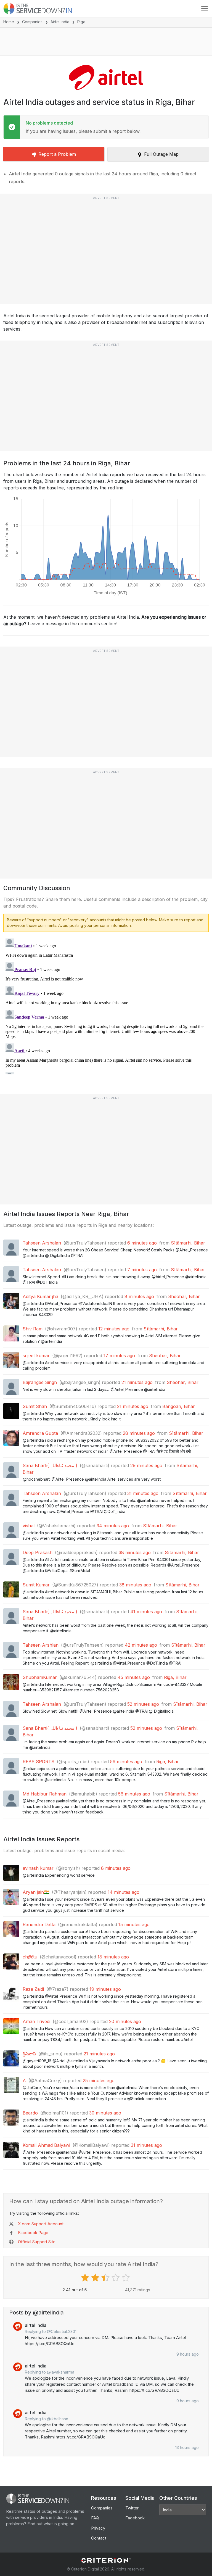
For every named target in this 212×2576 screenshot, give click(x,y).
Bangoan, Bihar (179, 1406)
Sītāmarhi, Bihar (188, 1243)
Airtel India (60, 22)
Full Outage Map (161, 154)
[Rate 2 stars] (96, 2278)
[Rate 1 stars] (86, 2278)
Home (9, 22)
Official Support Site (37, 2242)
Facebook (135, 2518)
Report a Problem (57, 154)
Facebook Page (33, 2233)
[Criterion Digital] (106, 2560)
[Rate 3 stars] (106, 2278)
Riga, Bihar (175, 1677)
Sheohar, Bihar (184, 1296)
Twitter (132, 2508)
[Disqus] (106, 1005)
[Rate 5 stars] (127, 2278)
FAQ (95, 2518)
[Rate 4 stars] (116, 2278)
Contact (99, 2538)
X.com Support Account (41, 2224)
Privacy (98, 2528)
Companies (32, 22)
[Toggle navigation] (205, 9)
